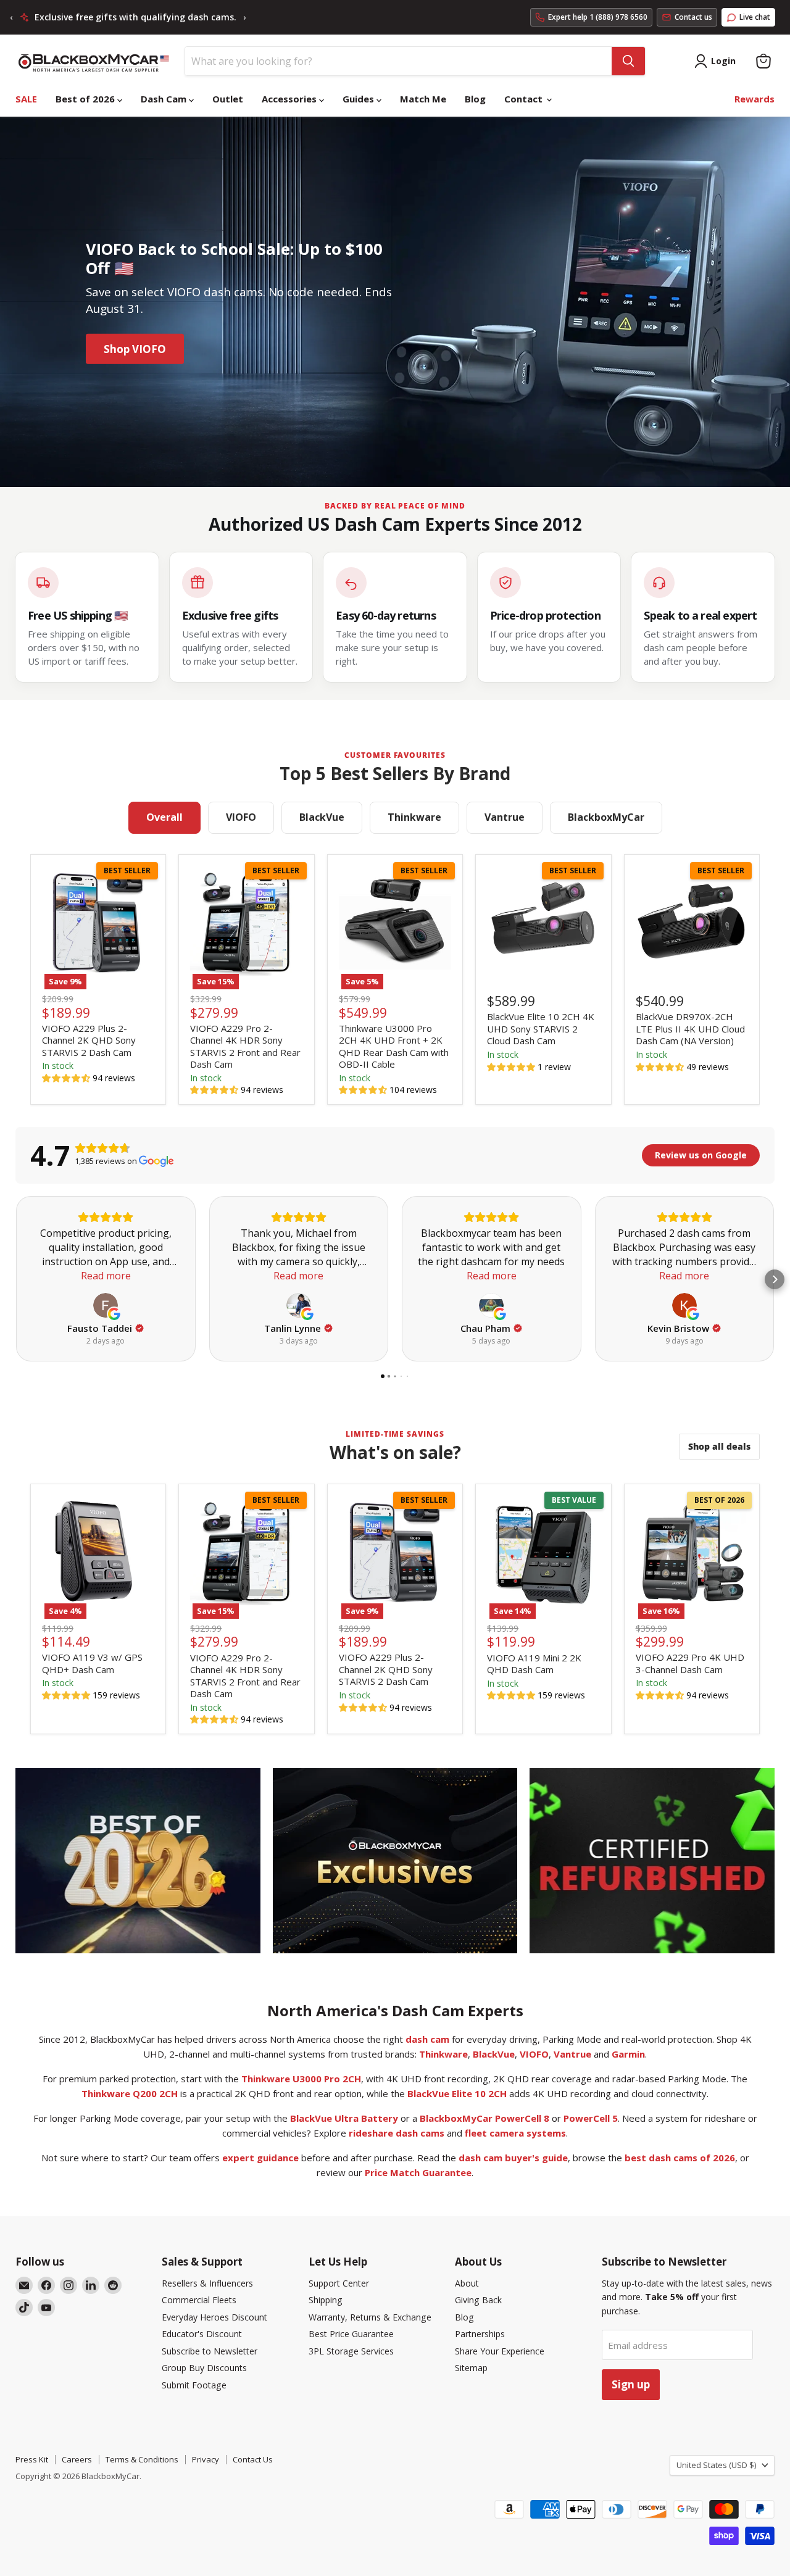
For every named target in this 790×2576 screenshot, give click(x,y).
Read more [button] (106, 1276)
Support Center (339, 2283)
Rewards (755, 99)
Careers (77, 2459)
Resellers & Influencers (207, 2283)
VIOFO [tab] (241, 817)
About (467, 2283)
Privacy (206, 2459)
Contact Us (253, 2459)
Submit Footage (194, 2385)
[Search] (628, 61)
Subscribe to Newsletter (210, 2351)
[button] (67, 1078)
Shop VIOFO (135, 349)
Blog (475, 99)
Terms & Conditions (142, 2459)
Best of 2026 (86, 99)
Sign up (631, 2384)
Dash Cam (165, 99)
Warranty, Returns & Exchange (370, 2317)
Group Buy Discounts (204, 2368)
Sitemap (471, 2368)
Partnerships (480, 2334)
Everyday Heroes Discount (214, 2317)
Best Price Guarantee (351, 2334)
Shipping (326, 2300)
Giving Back (478, 2300)
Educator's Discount (202, 2334)
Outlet (228, 99)
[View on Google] (106, 1305)
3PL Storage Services (351, 2351)
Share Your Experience (500, 2351)
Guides (360, 99)
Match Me (423, 99)
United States (716, 2465)
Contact (525, 99)
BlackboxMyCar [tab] (606, 817)
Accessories (290, 99)
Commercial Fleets (199, 2300)
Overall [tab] (164, 817)
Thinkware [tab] (414, 817)
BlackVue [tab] (322, 817)
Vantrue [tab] (505, 817)
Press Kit (32, 2459)
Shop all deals (719, 1446)
